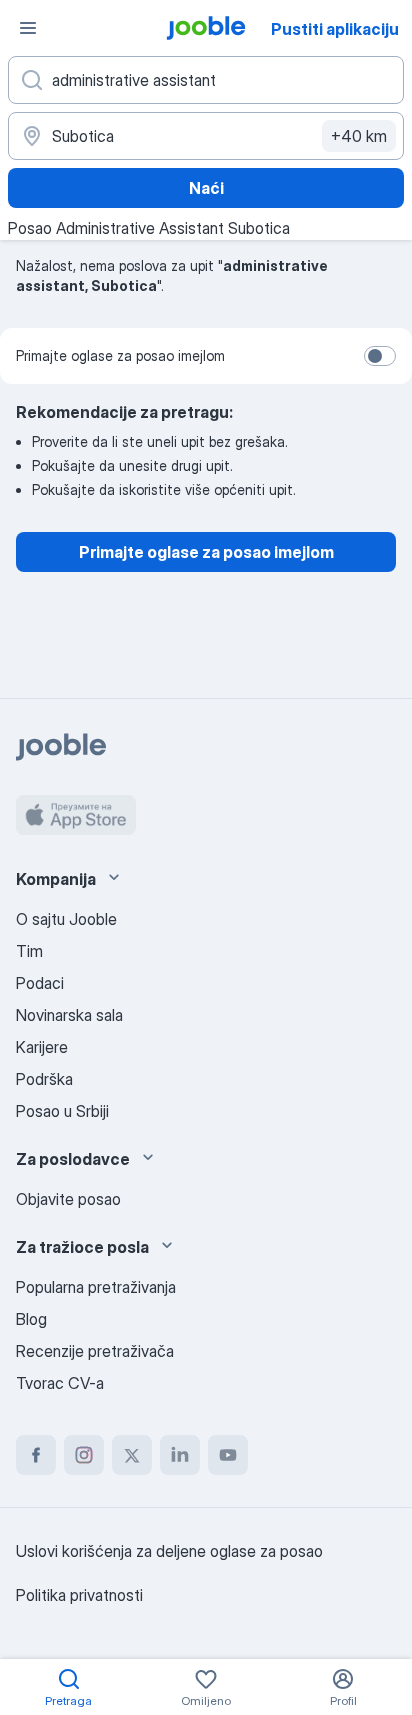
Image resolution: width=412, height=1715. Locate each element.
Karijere (42, 1047)
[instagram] (84, 1455)
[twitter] (132, 1455)
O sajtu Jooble (66, 919)
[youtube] (228, 1455)
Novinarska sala (69, 1015)
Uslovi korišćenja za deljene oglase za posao (169, 1551)
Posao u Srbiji (62, 1111)
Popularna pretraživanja (96, 1287)
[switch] (380, 356)
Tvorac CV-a (60, 1383)
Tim (29, 951)
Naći (206, 188)
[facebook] (36, 1455)
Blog (31, 1319)
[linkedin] (180, 1455)
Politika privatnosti (79, 1595)
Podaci (40, 983)
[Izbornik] (28, 28)
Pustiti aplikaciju (335, 29)
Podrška (44, 1079)
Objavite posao (68, 1199)
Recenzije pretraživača (95, 1351)
